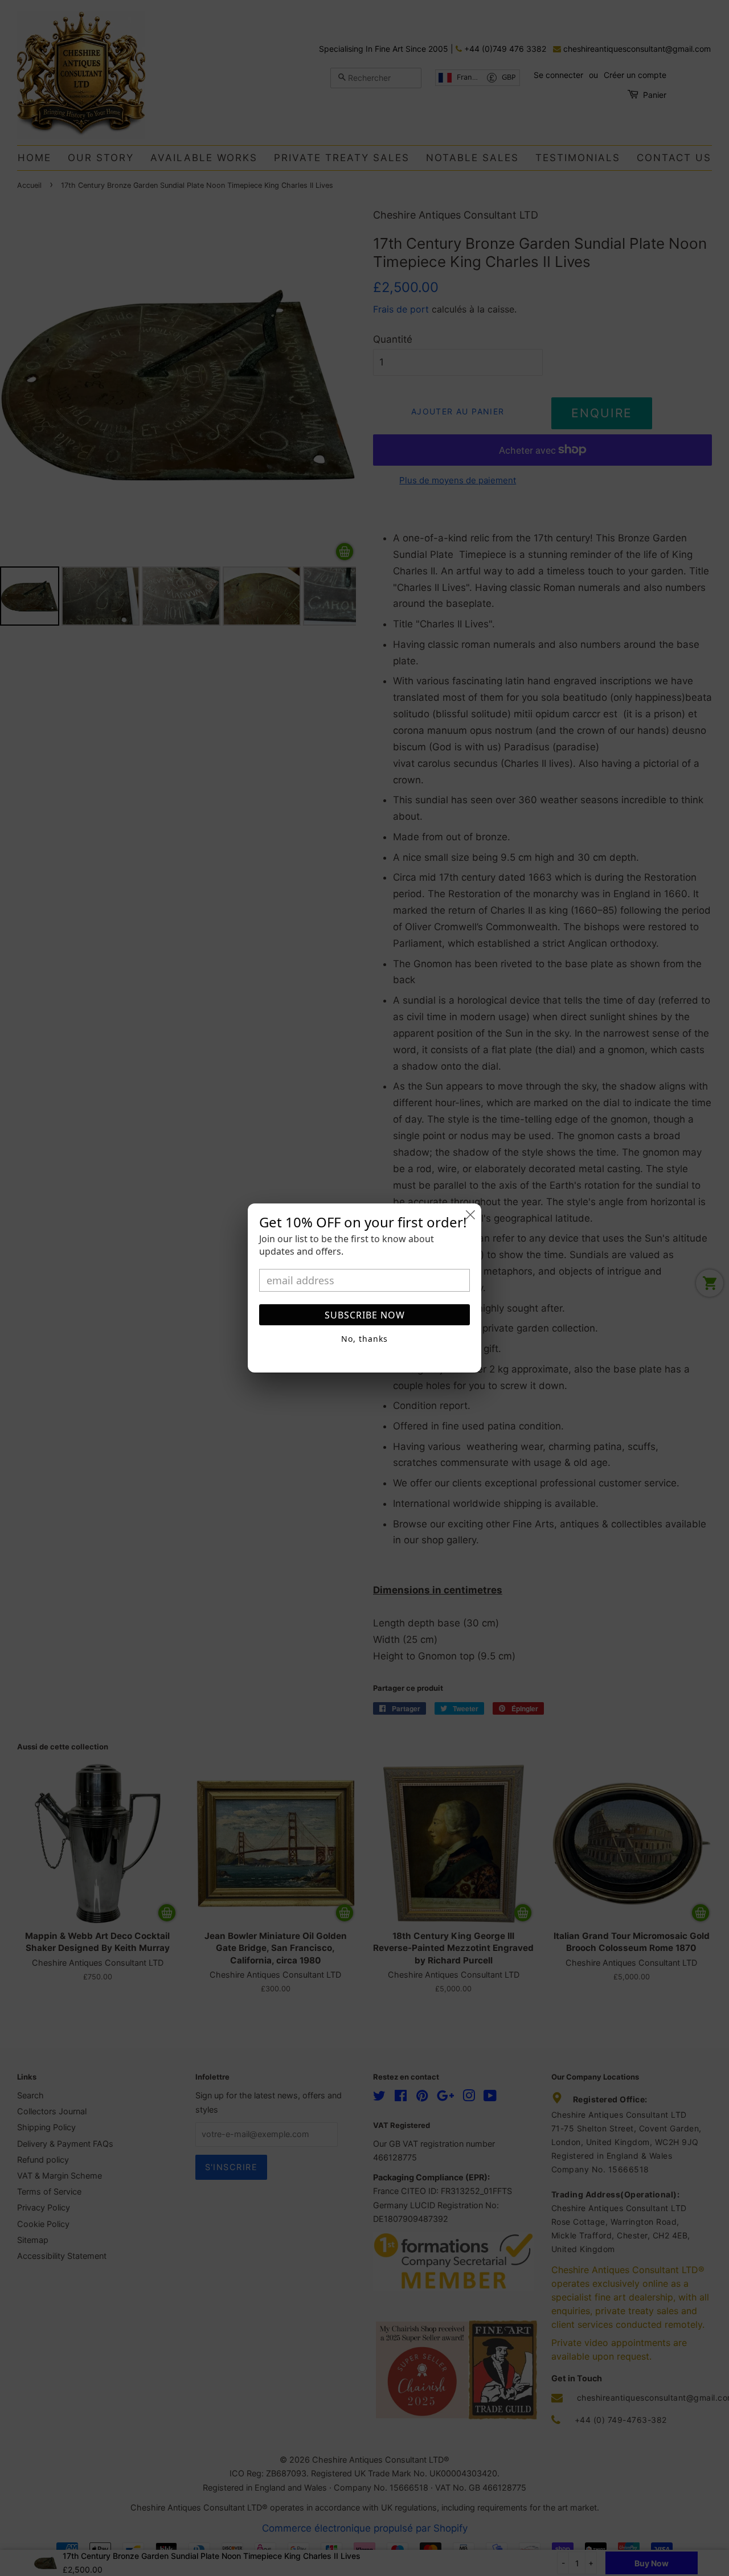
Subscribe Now (365, 1315)
